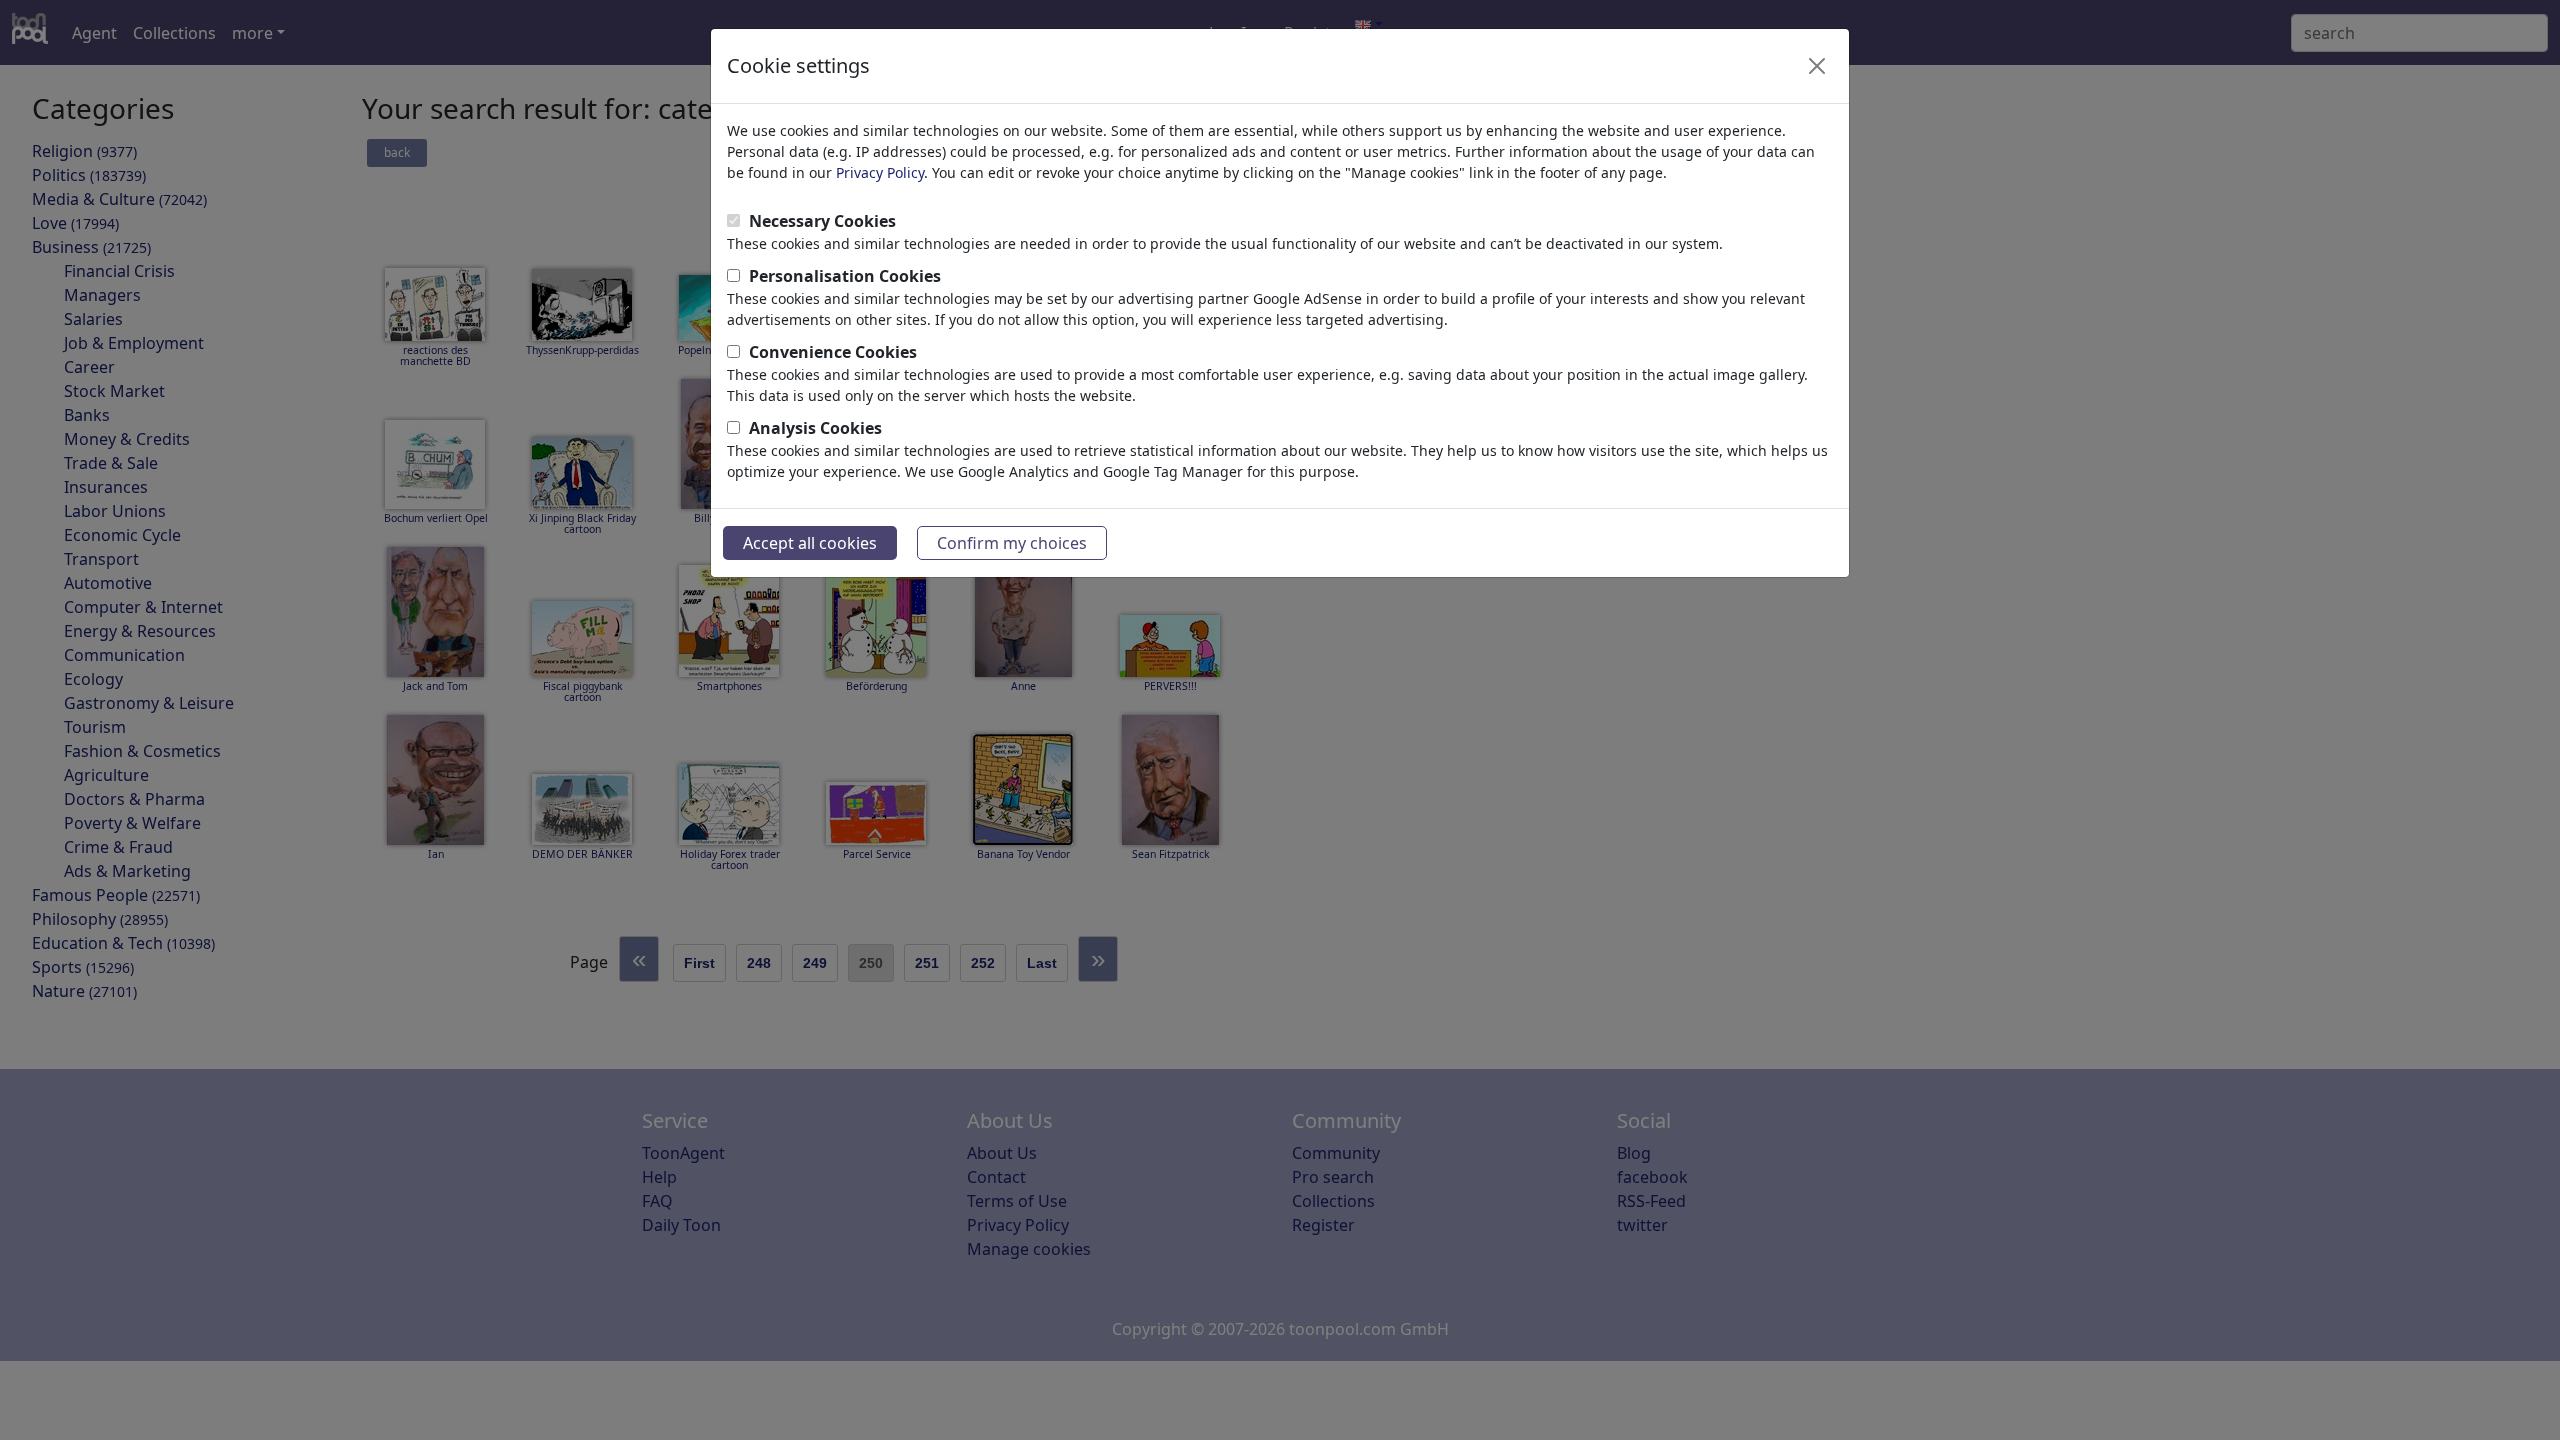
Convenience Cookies (833, 352)
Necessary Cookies (822, 221)
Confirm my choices (1012, 543)
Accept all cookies (810, 543)
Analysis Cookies (815, 428)
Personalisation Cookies (845, 276)
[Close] (1817, 66)
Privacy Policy (880, 172)
